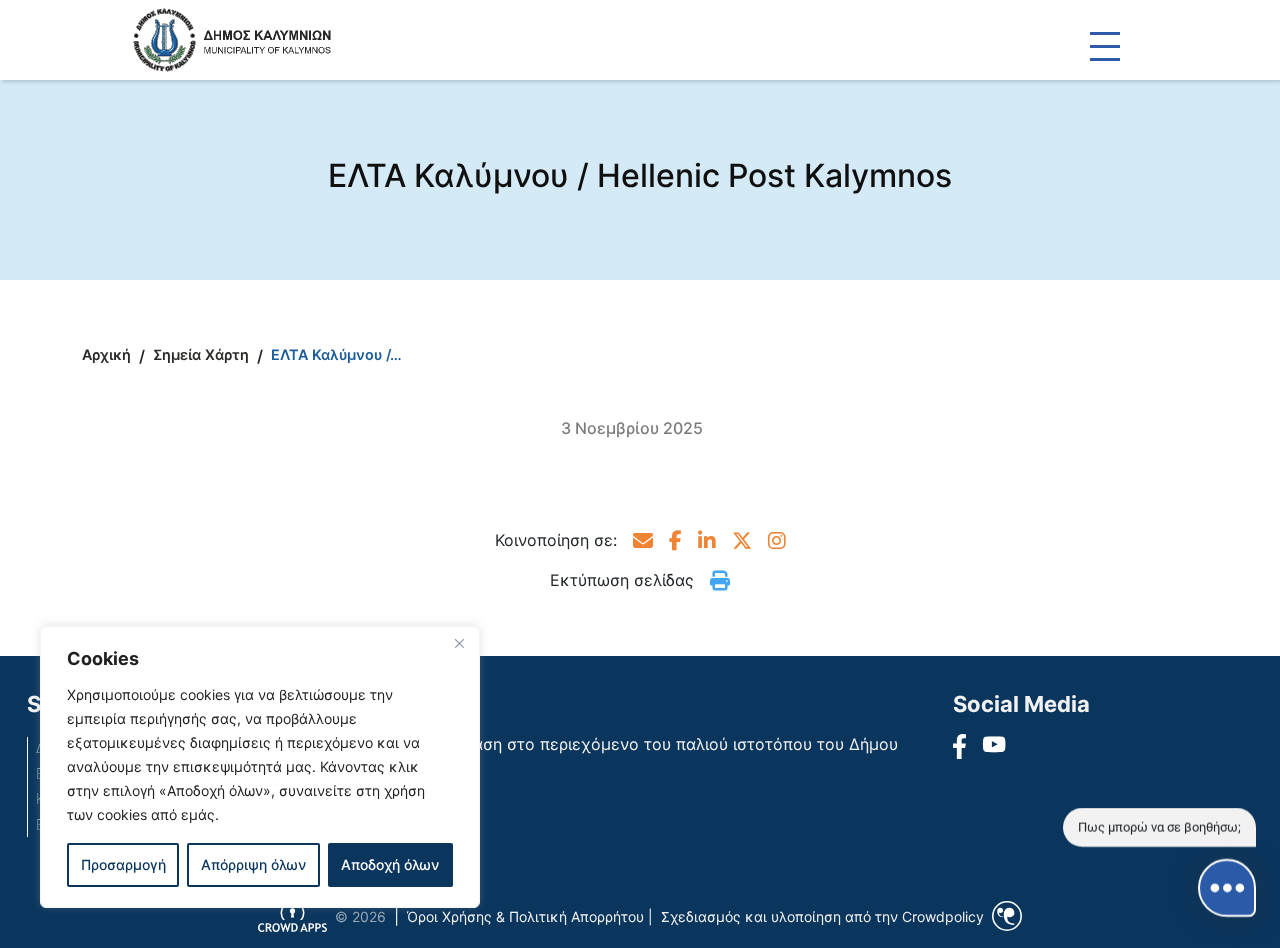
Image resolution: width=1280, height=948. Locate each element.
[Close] (459, 643)
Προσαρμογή (123, 864)
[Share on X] (742, 540)
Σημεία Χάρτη (201, 354)
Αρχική (106, 354)
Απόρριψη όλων (253, 864)
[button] (643, 540)
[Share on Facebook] (675, 540)
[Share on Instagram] (777, 540)
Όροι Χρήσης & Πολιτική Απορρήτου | (530, 916)
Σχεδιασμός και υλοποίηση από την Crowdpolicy (822, 916)
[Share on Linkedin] (707, 540)
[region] (260, 767)
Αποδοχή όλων (390, 864)
